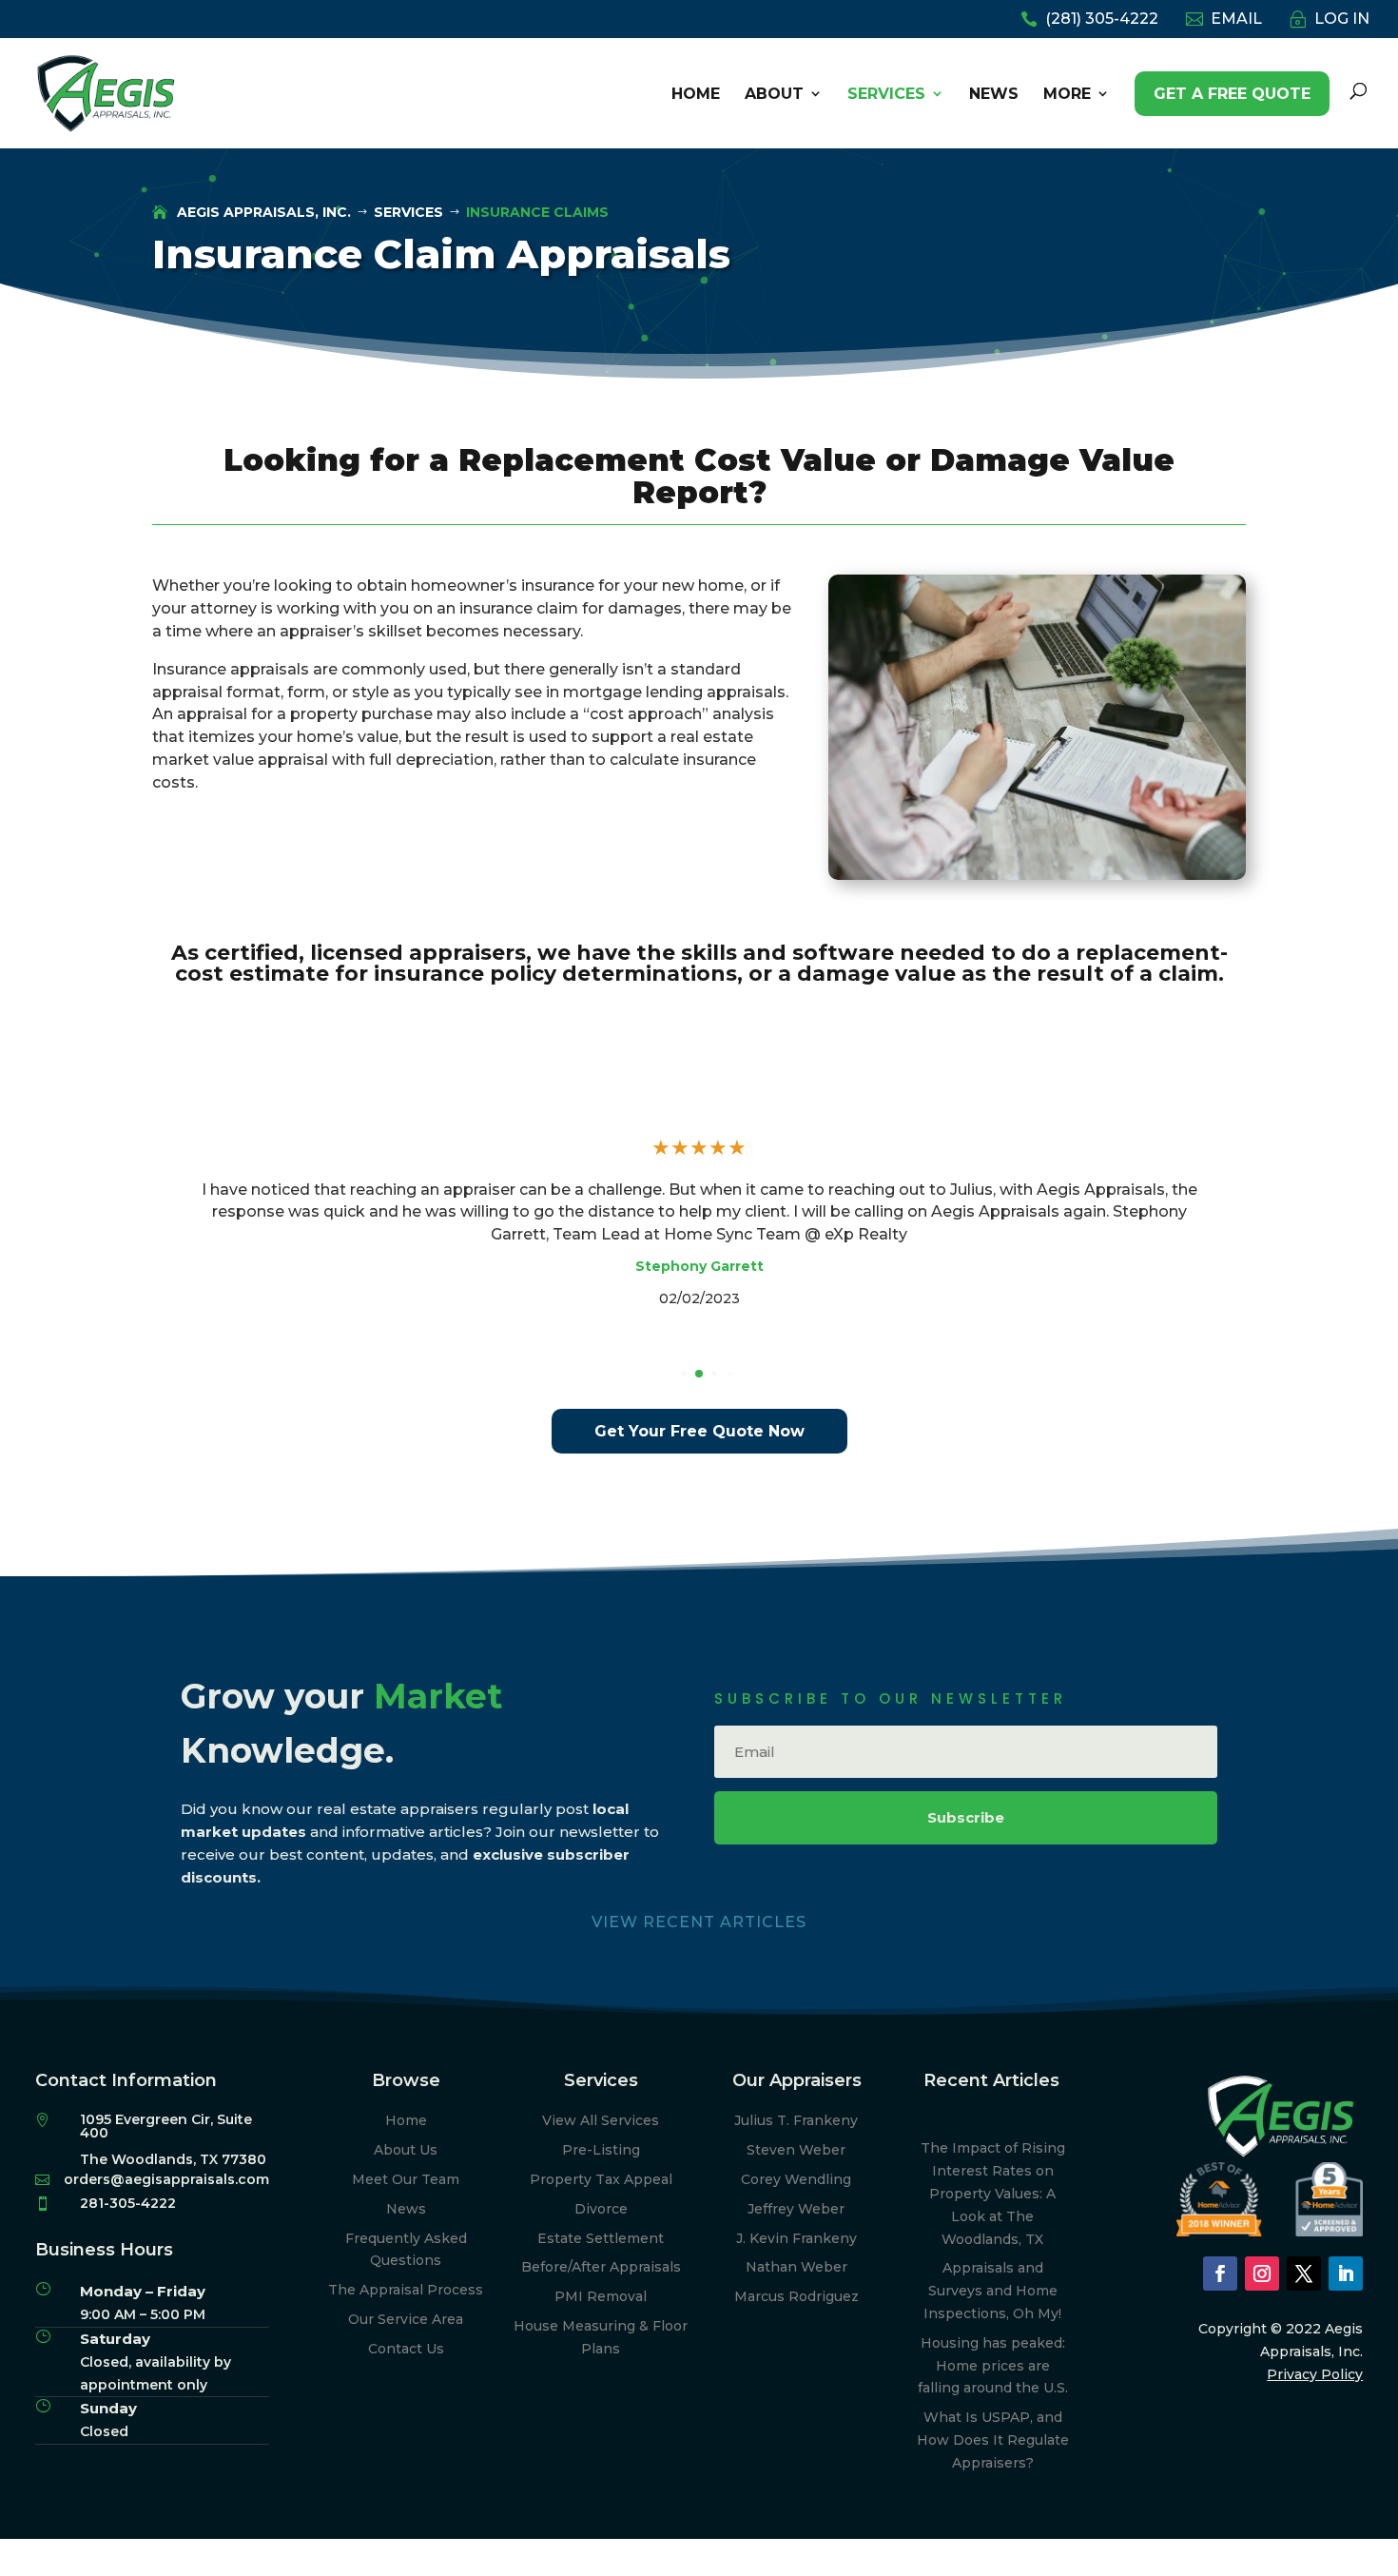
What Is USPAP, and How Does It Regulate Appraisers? (993, 2440)
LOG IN (1342, 20)
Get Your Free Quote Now (699, 1431)
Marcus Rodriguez (796, 2296)
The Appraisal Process (406, 2290)
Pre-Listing (601, 2150)
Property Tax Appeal (601, 2179)
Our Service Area (406, 2319)
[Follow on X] (1304, 2274)
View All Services (601, 2120)
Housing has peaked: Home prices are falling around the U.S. (993, 2366)
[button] (683, 1374)
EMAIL (1236, 20)
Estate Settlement (601, 2238)
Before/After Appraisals (601, 2267)
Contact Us (406, 2349)
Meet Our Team (406, 2179)
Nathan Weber (796, 2267)
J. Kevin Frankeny (796, 2238)
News (406, 2209)
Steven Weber (796, 2150)
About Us (406, 2150)
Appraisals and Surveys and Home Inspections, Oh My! (992, 2291)
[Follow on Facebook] (1220, 2274)
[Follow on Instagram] (1262, 2274)
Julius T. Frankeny (796, 2120)
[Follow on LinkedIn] (1346, 2274)
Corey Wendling (796, 2179)
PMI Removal (601, 2296)
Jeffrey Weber (796, 2209)
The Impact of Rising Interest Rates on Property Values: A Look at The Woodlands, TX (993, 2193)
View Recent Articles (699, 1922)
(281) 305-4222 (1102, 20)
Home (406, 2120)
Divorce (601, 2209)
